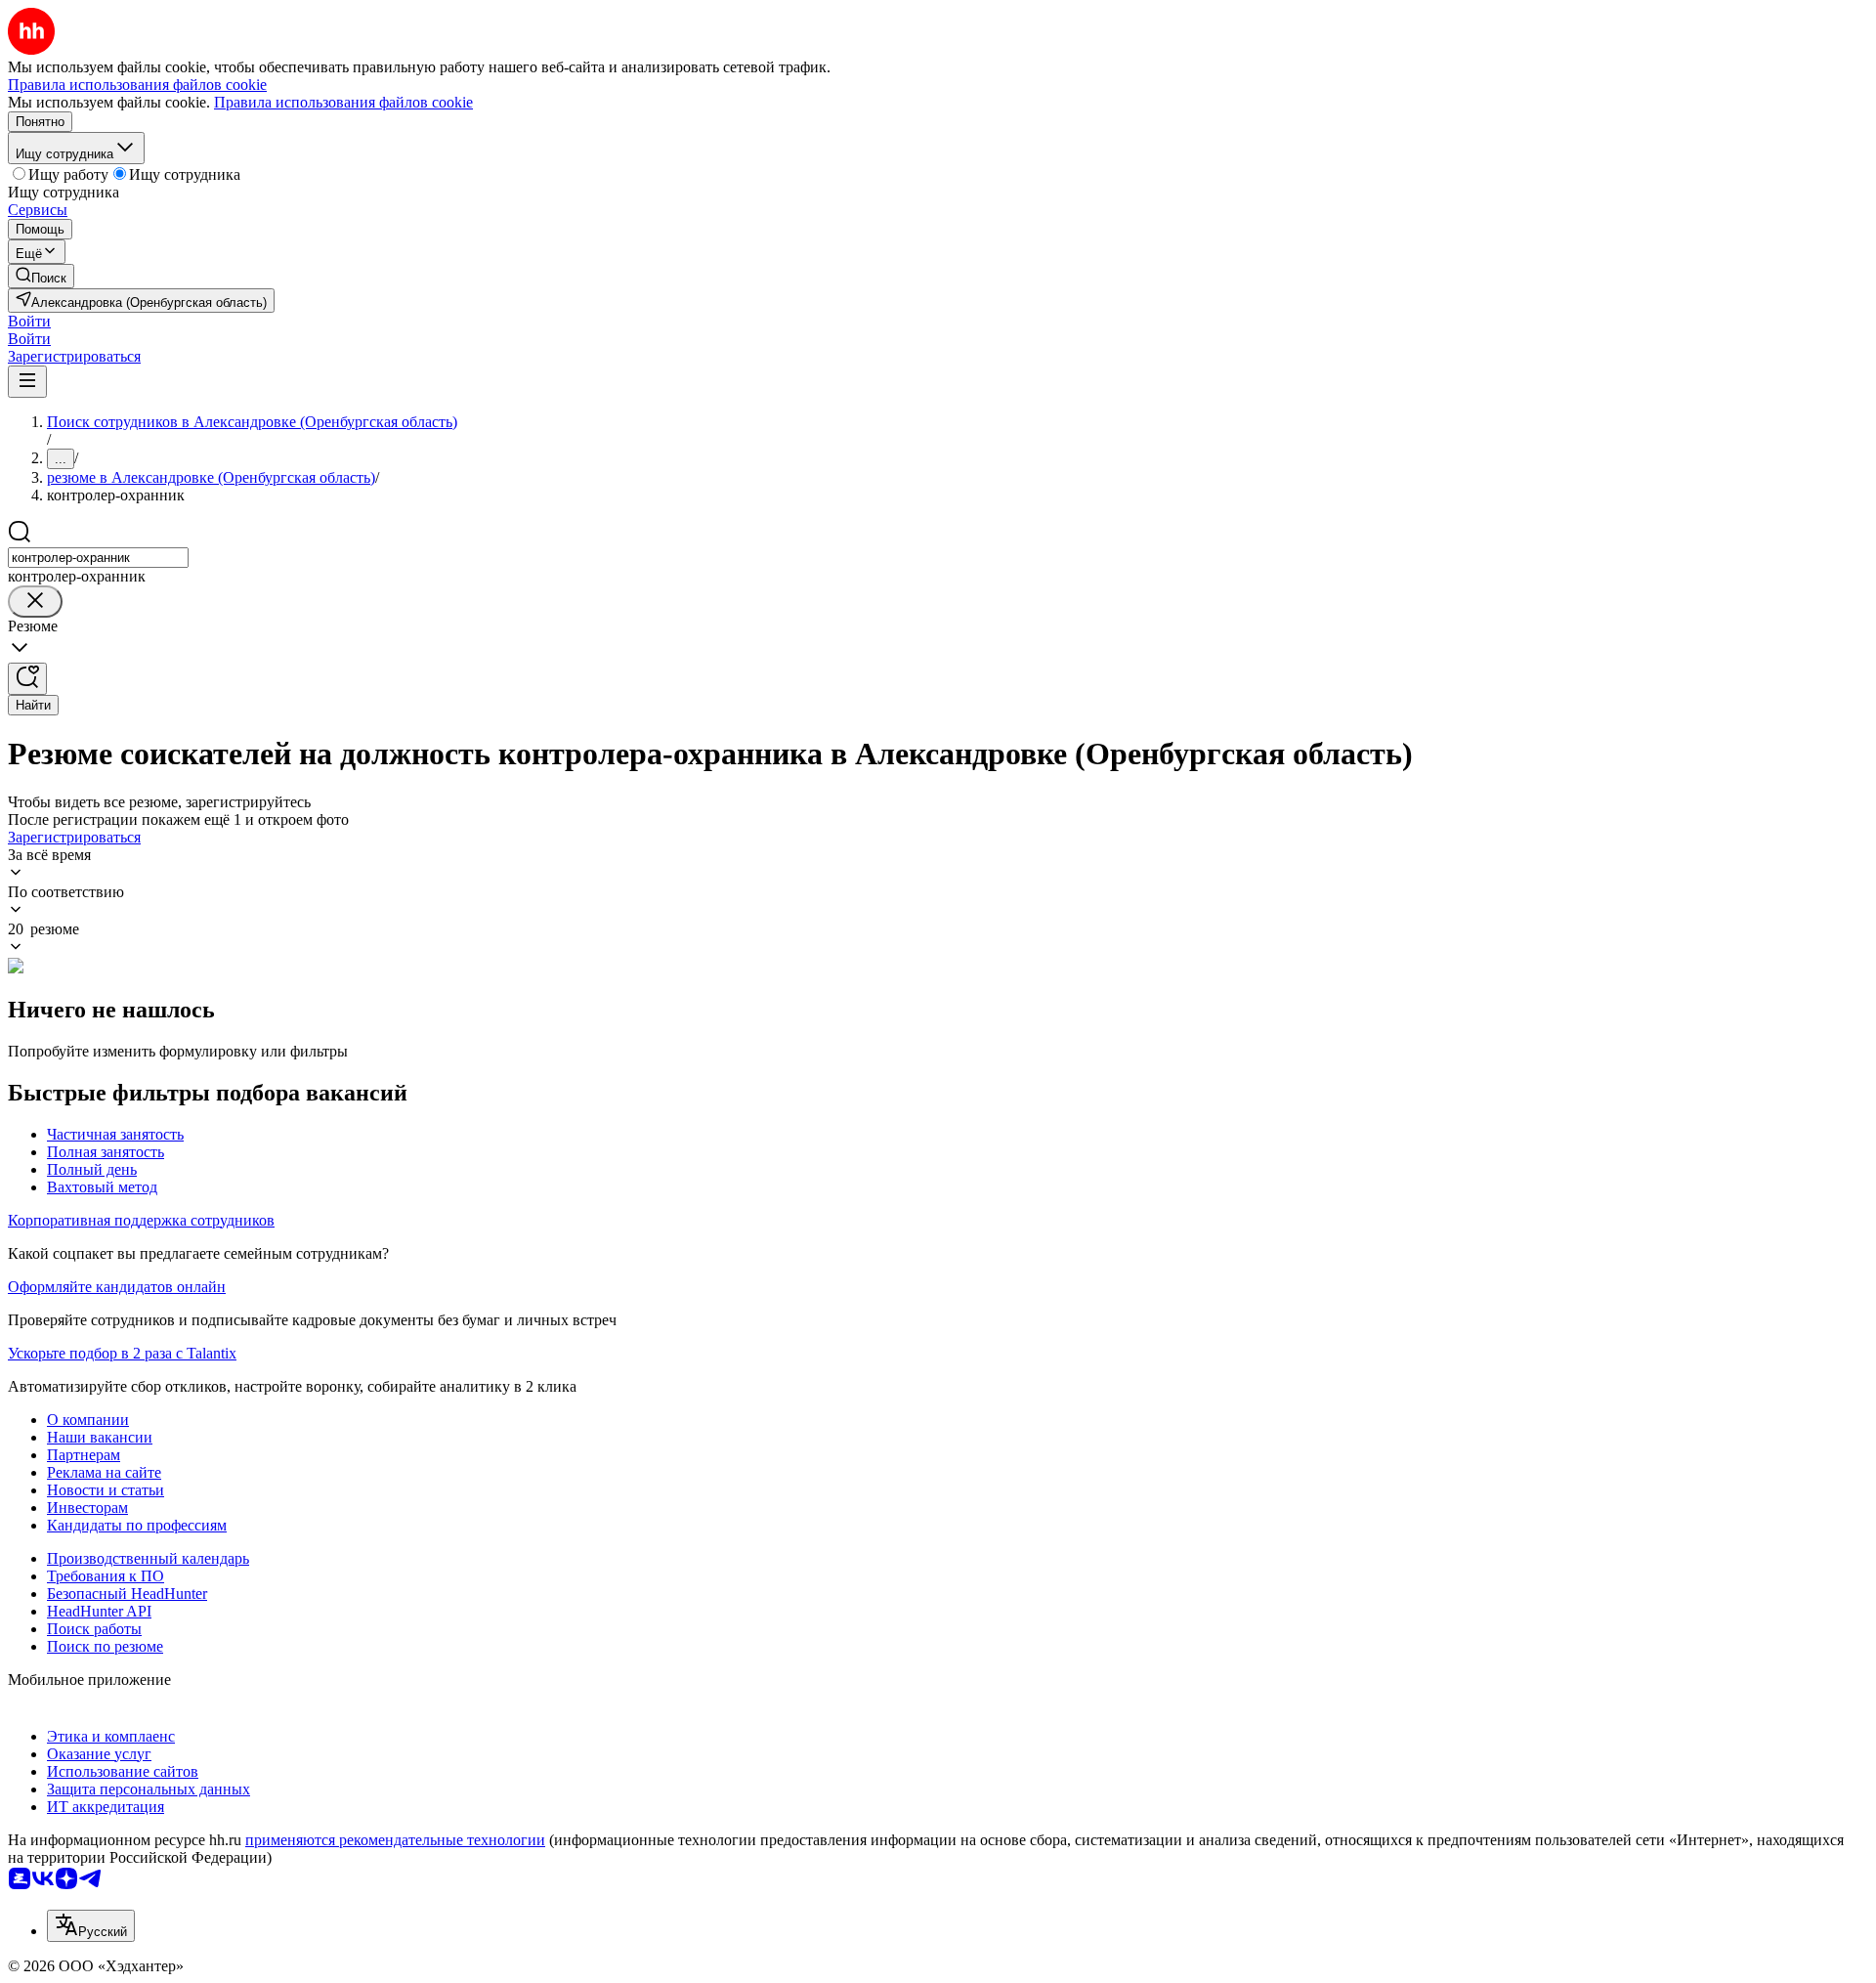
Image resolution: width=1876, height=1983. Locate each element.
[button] (29, 321)
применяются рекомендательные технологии (395, 1840)
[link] (41, 276)
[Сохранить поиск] (27, 679)
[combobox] (98, 558)
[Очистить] (35, 602)
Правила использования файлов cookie (343, 102)
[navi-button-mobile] (27, 382)
